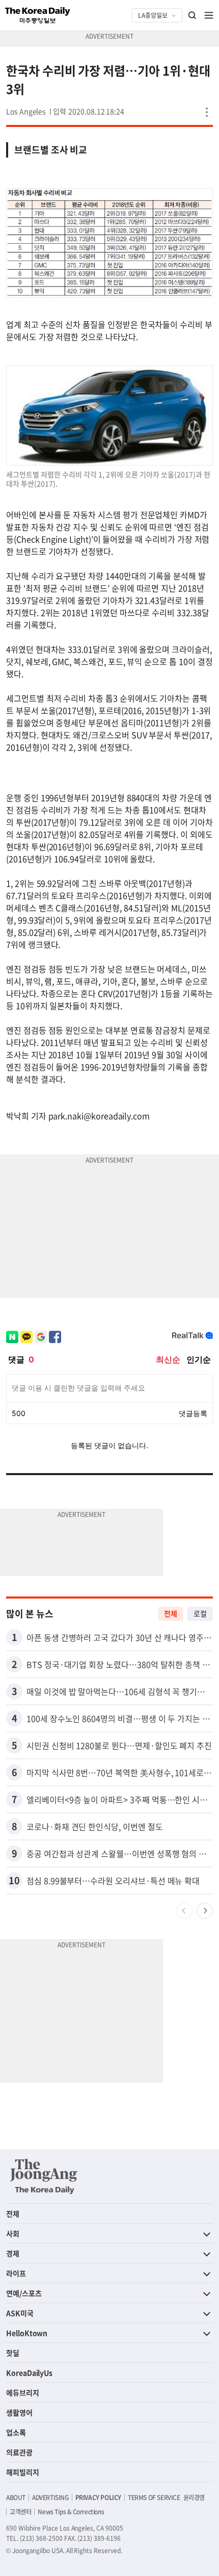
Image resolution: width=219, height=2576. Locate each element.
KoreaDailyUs (29, 2373)
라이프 (16, 2273)
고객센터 (20, 2512)
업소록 (16, 2432)
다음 (205, 1911)
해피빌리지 (23, 2472)
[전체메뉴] (209, 15)
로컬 (200, 1613)
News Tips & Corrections (71, 2512)
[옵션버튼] (207, 112)
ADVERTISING (50, 2497)
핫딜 (13, 2353)
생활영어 (19, 2412)
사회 (13, 2233)
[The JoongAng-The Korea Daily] (44, 2176)
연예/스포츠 (24, 2293)
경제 (13, 2253)
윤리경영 (194, 2497)
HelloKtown (27, 2333)
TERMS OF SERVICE (154, 2497)
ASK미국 (20, 2313)
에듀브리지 (23, 2392)
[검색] (193, 15)
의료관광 (19, 2452)
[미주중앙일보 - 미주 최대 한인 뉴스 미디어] (38, 15)
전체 (171, 1613)
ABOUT (16, 2497)
